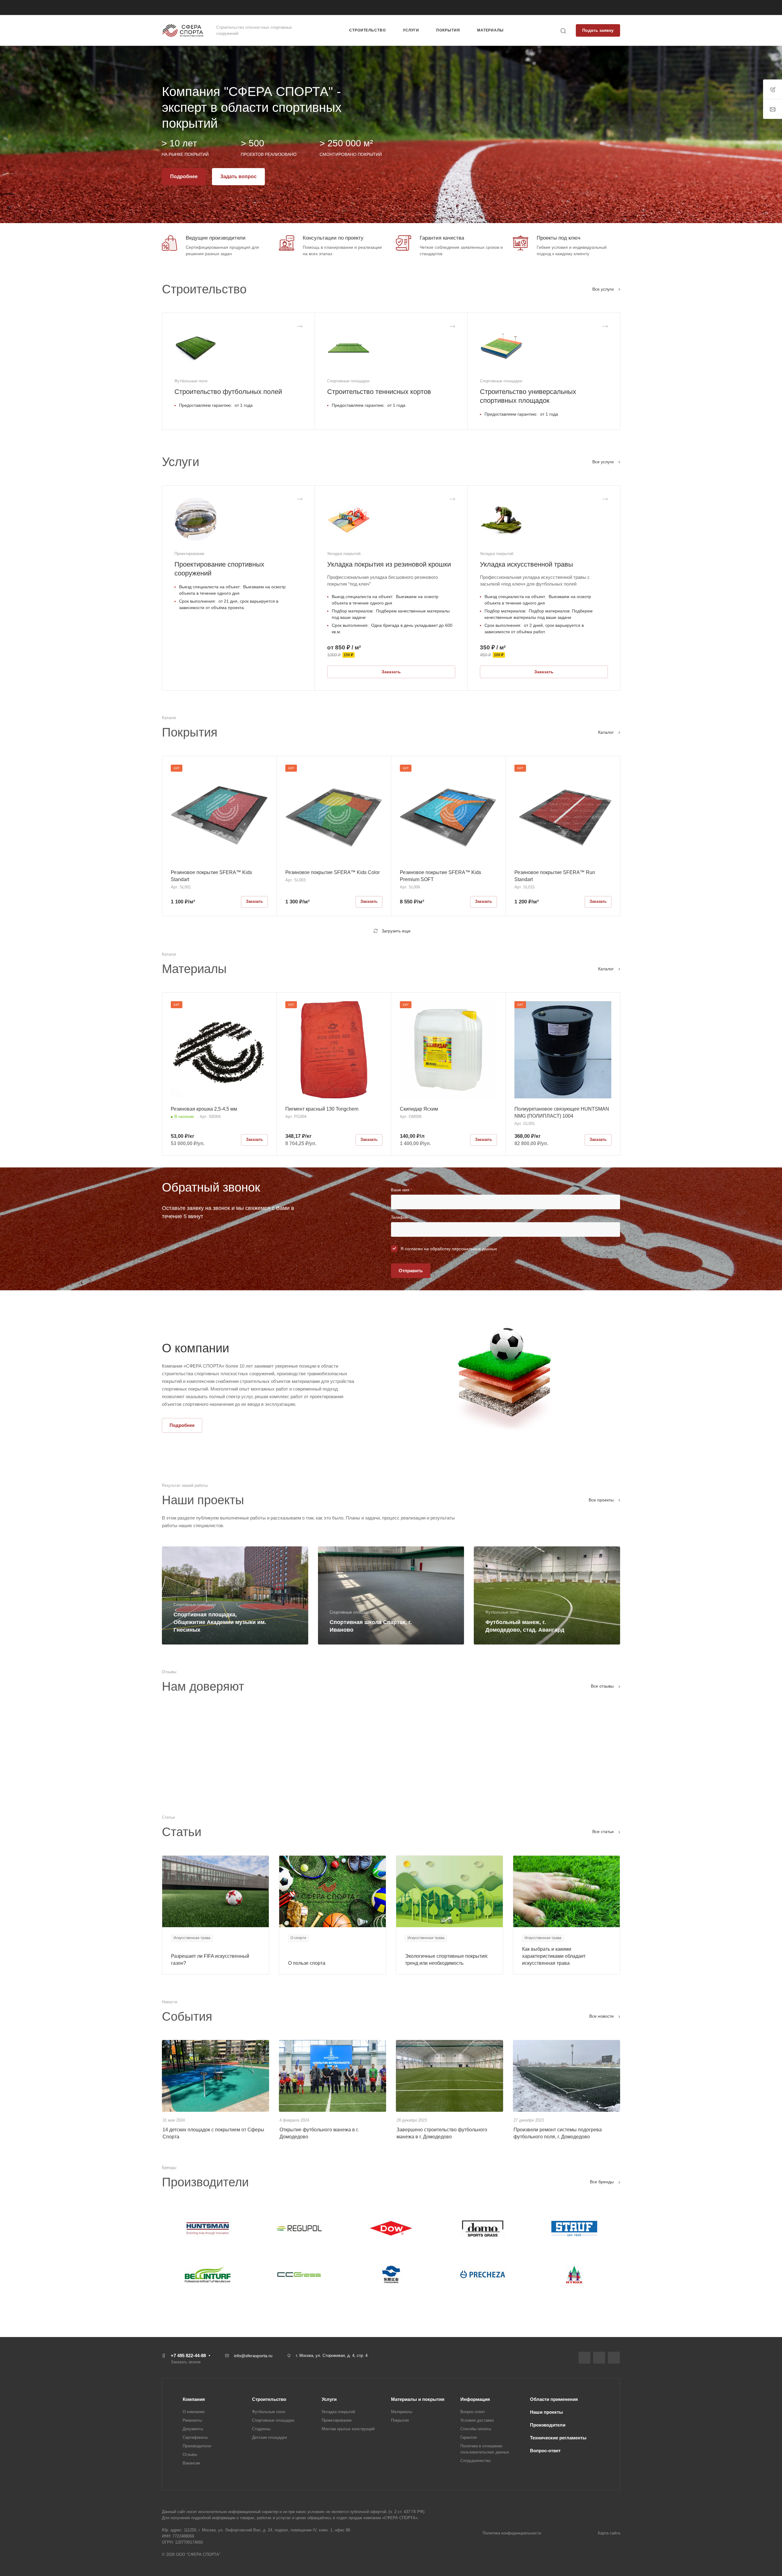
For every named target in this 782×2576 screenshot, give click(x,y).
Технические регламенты (558, 2438)
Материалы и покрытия (418, 2399)
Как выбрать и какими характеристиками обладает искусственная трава (554, 1956)
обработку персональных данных (464, 1249)
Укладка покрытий (338, 2412)
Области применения (554, 2399)
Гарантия (469, 2437)
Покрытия (400, 2420)
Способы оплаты (476, 2429)
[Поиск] (563, 31)
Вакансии (191, 2463)
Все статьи (604, 1832)
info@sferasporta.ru (253, 2356)
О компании (194, 2412)
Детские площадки (269, 2437)
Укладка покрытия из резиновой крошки (389, 564)
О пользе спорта (307, 1963)
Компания (194, 2399)
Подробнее (184, 176)
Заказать (391, 672)
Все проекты (602, 1500)
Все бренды (602, 2182)
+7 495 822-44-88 (458, 7)
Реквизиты (192, 2420)
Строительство (269, 2399)
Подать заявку (598, 30)
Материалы (402, 2412)
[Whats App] (614, 2358)
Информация (475, 2399)
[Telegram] (599, 2358)
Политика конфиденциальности (512, 2533)
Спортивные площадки (273, 2420)
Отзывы (190, 2455)
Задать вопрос (238, 176)
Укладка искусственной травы (526, 564)
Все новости (602, 2016)
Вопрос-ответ (473, 2412)
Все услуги (604, 289)
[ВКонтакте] (585, 2358)
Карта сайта (609, 2533)
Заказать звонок (501, 8)
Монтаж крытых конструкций (348, 2429)
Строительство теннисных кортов (379, 392)
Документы (193, 2429)
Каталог (607, 732)
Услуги (329, 2399)
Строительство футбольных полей (228, 392)
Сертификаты (195, 2437)
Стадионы (261, 2429)
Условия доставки (477, 2420)
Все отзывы (603, 1686)
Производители (197, 2446)
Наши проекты (546, 2412)
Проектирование (337, 2420)
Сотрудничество (475, 2461)
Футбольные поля (269, 2412)
